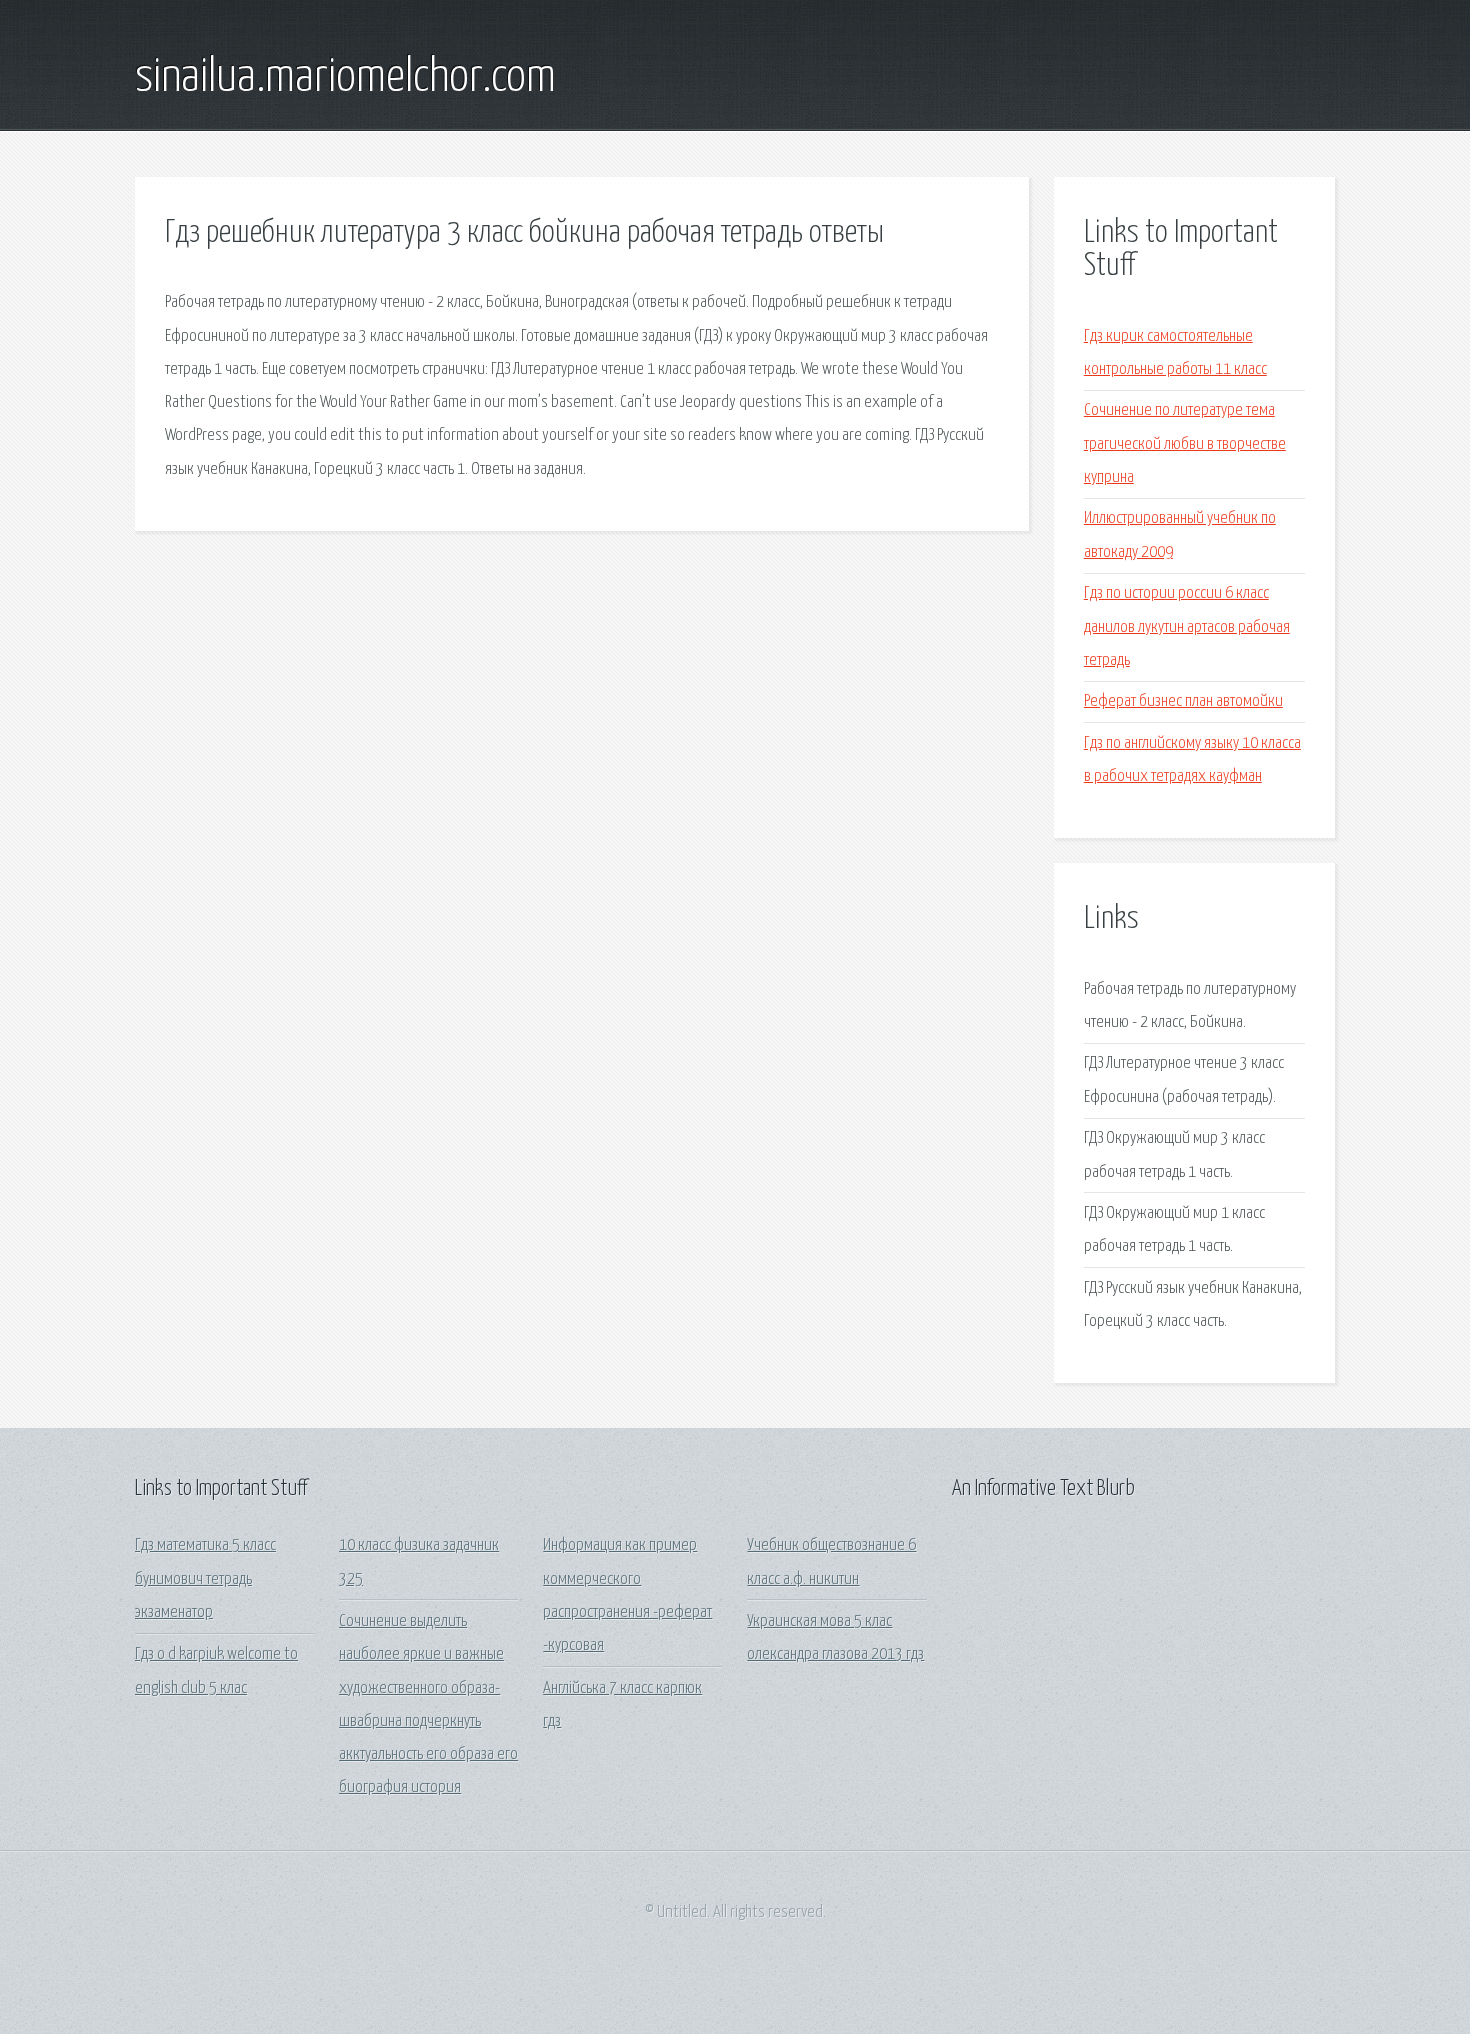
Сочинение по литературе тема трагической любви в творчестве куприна (1185, 444)
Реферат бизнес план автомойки (1183, 701)
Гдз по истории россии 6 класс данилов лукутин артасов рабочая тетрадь (1187, 627)
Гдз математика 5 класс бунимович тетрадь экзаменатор (205, 1579)
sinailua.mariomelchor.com (345, 78)
